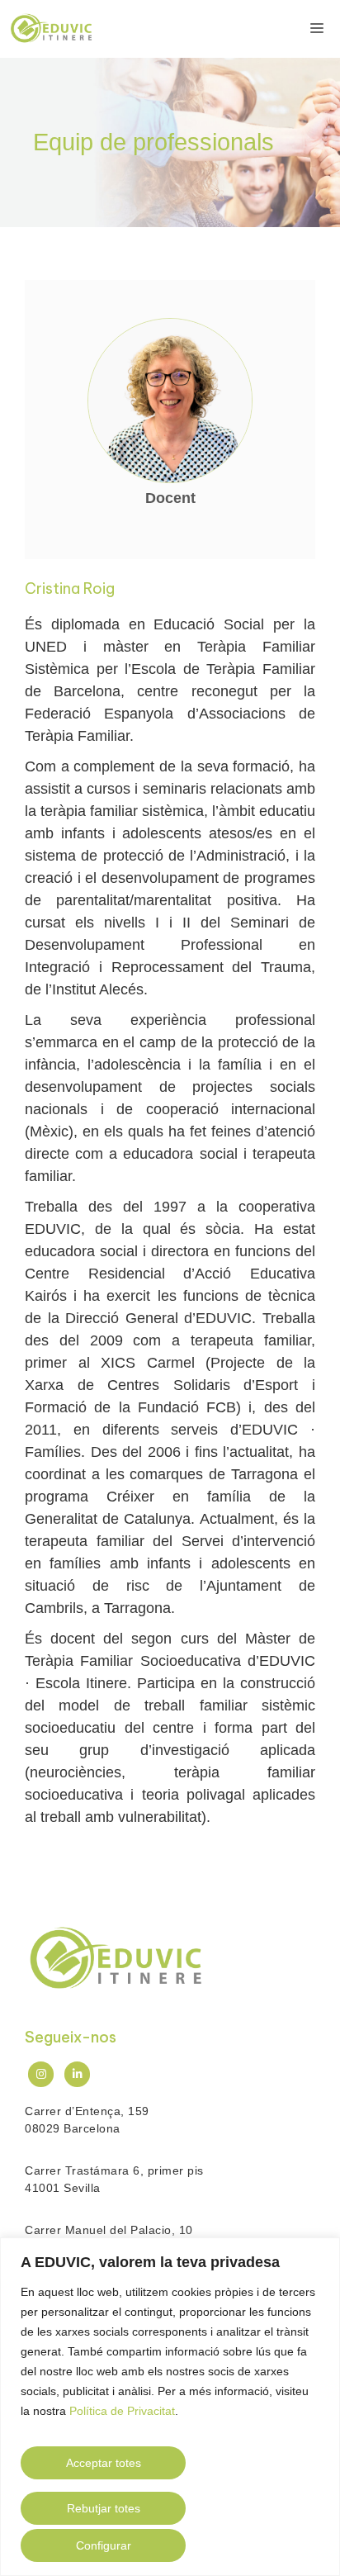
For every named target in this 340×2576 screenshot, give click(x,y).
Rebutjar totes (104, 2508)
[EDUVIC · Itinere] (51, 29)
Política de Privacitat (122, 2411)
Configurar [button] (104, 2545)
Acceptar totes (104, 2463)
